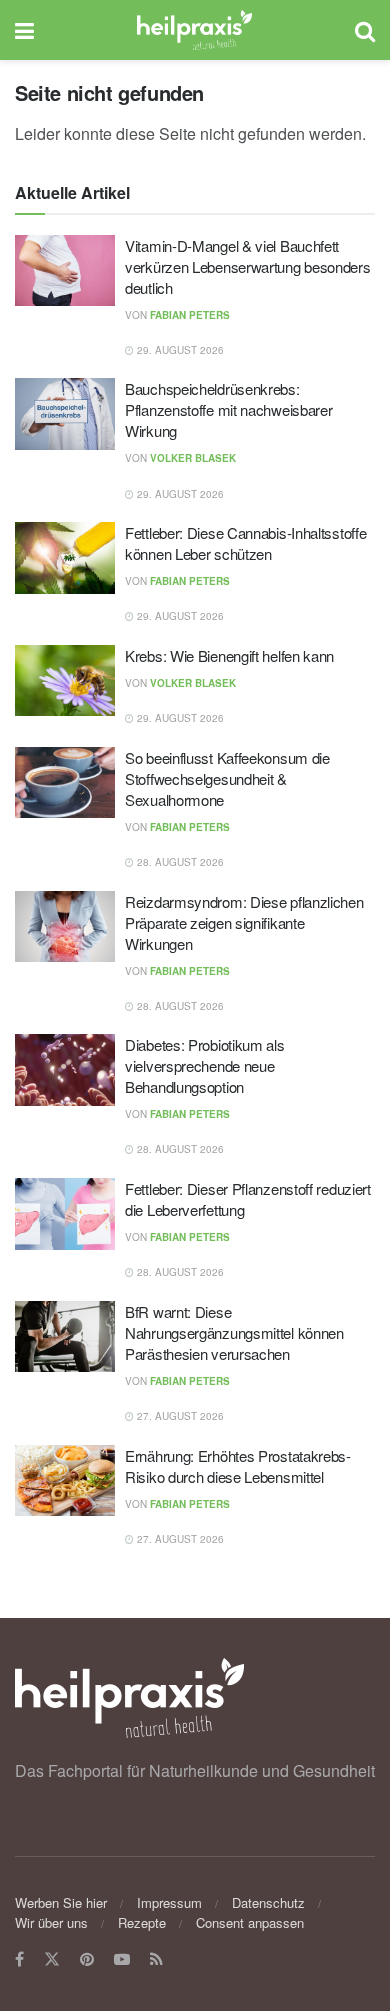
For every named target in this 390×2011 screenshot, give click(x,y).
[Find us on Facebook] (19, 1959)
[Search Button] (365, 30)
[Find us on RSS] (156, 1959)
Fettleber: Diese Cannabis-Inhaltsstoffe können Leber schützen (245, 543)
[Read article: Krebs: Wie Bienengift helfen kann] (65, 681)
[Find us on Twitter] (52, 1959)
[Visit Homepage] (194, 30)
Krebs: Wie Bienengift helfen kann (229, 655)
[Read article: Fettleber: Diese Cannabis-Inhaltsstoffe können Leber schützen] (65, 558)
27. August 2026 (179, 1416)
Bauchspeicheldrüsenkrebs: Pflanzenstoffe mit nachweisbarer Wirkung (228, 409)
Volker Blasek (193, 458)
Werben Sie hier (61, 1902)
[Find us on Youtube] (122, 1959)
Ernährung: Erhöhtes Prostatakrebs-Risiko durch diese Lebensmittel (238, 1466)
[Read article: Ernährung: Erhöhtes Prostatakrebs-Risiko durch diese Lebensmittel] (65, 1481)
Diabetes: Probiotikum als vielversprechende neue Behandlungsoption (205, 1065)
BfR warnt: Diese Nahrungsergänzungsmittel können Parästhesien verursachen (234, 1332)
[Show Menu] (24, 30)
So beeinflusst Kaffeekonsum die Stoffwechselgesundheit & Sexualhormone (227, 778)
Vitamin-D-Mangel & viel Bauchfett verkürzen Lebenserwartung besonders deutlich (248, 266)
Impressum (169, 1902)
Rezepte (142, 1922)
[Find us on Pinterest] (87, 1959)
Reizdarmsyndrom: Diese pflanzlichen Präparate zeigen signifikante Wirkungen (244, 922)
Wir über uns (51, 1922)
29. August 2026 (179, 350)
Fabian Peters (190, 315)
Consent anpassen (250, 1922)
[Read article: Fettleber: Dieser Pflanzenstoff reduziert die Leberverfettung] (65, 1214)
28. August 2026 (179, 862)
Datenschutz (268, 1902)
